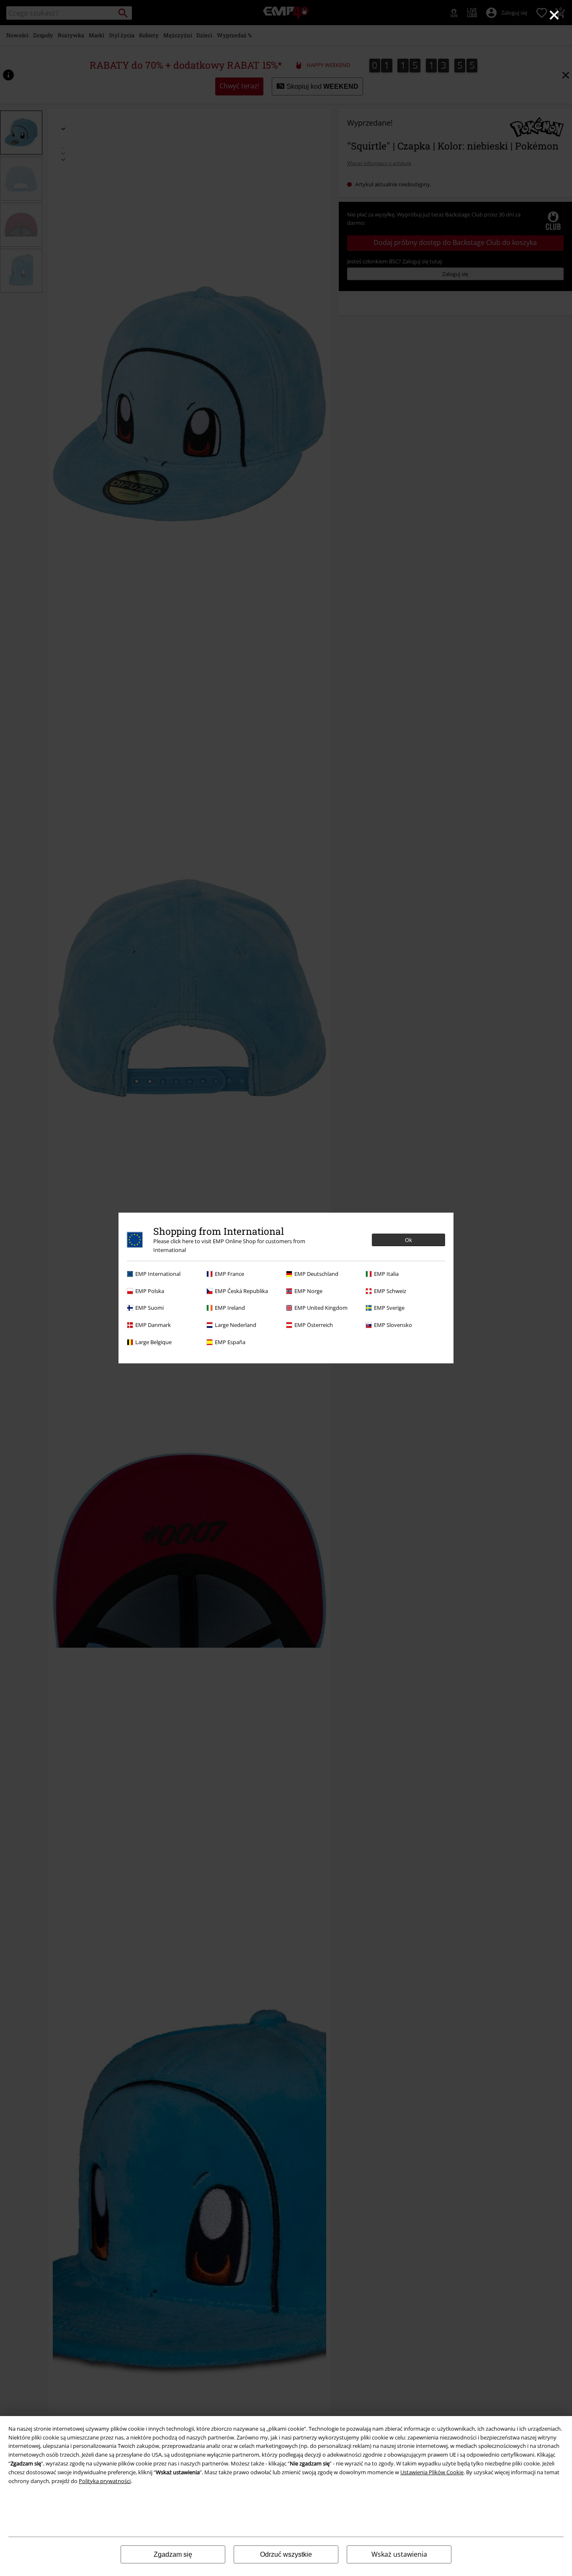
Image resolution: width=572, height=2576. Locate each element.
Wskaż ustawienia (399, 2554)
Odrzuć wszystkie (286, 2554)
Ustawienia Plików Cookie (432, 2472)
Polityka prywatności (105, 2481)
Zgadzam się (173, 2554)
